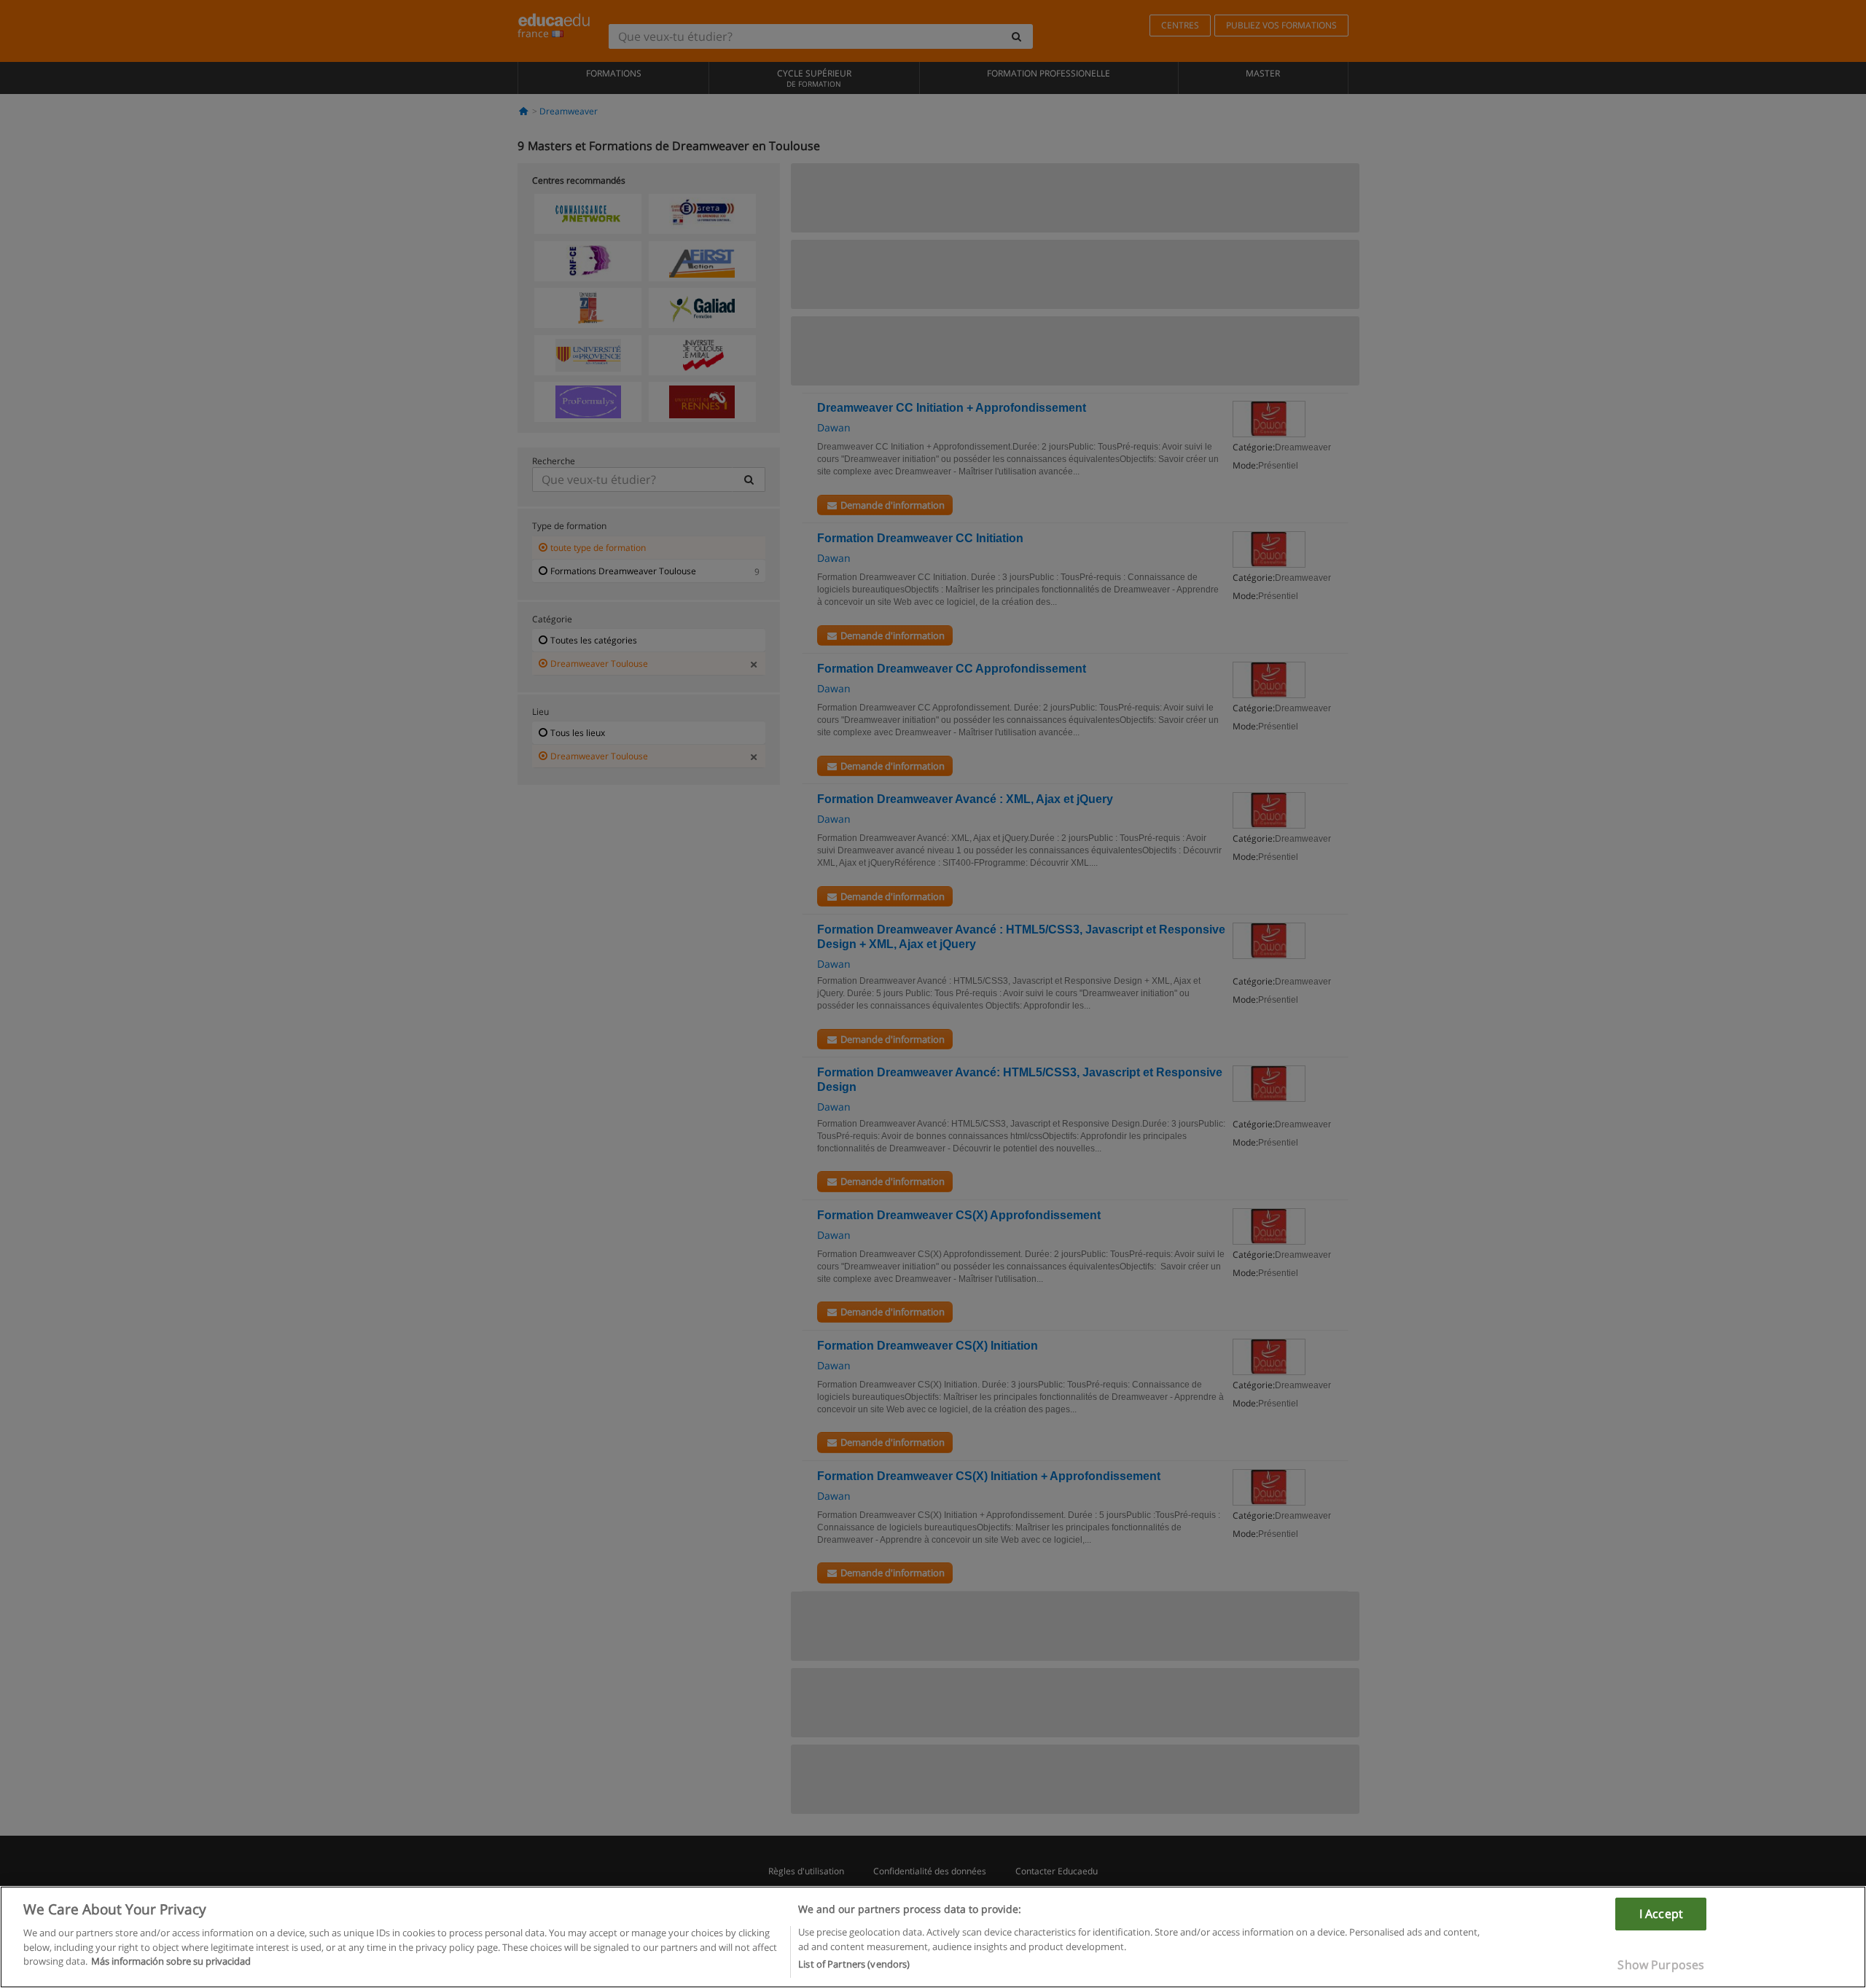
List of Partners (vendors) (854, 1964)
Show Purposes (1661, 1965)
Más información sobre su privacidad (171, 1961)
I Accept (1661, 1914)
